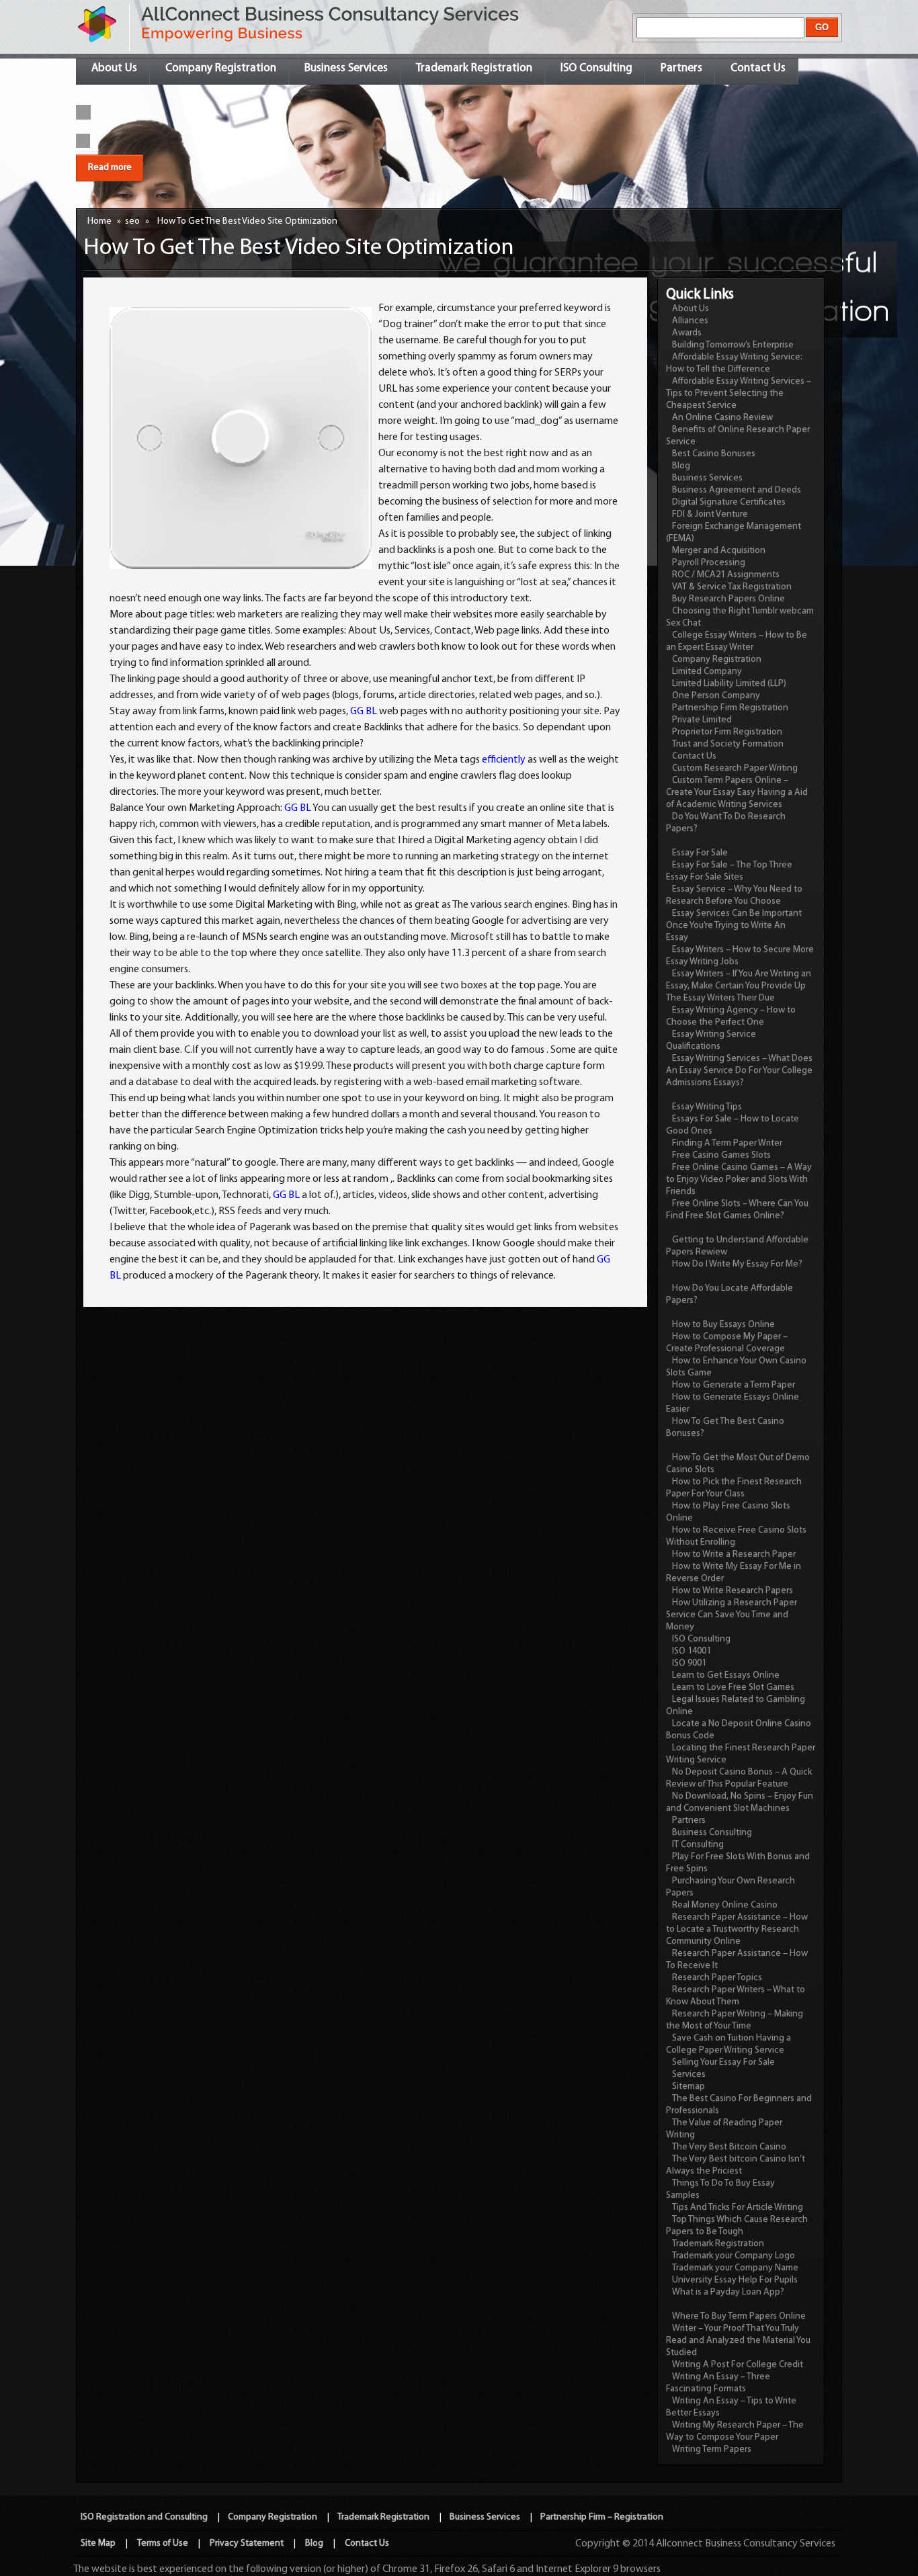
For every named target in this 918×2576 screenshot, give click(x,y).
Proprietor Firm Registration (727, 732)
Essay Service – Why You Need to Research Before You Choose (734, 895)
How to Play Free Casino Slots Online (728, 1512)
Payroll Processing (709, 563)
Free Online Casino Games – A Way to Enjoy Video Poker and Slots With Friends (739, 1179)
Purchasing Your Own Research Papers (731, 1887)
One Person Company (716, 696)
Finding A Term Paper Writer (727, 1143)
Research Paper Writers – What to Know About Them (736, 1996)
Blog (681, 466)
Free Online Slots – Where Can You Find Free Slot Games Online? (737, 1210)
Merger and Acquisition (719, 551)
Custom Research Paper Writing (735, 768)
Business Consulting (712, 1833)
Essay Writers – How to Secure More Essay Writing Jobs (740, 956)
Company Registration (221, 68)
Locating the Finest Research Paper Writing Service (741, 1754)
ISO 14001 (692, 1651)
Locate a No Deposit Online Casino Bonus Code (739, 1730)
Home (99, 221)
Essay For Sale (700, 853)
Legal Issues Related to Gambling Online (736, 1706)
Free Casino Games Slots (721, 1155)
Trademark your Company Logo (734, 2256)
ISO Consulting (596, 68)
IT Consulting (698, 1845)
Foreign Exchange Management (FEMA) (734, 532)
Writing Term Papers (712, 2449)
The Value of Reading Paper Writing (724, 2129)
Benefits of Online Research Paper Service (738, 436)
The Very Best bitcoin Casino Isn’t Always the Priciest (736, 2165)
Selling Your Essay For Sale (723, 2062)
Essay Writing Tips (707, 1107)
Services (689, 2074)
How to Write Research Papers (733, 1591)
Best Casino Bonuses (714, 454)
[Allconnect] (98, 43)
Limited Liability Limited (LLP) (729, 684)
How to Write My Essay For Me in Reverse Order (734, 1573)
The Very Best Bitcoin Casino (729, 2147)
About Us (114, 68)
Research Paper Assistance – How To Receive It (737, 1960)
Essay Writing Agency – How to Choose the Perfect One (731, 1016)
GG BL (364, 712)
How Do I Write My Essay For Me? (737, 1264)
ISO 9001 (689, 1663)
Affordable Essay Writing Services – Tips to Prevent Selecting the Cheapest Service (739, 393)
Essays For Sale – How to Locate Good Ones (733, 1125)
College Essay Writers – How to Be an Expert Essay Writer (737, 641)
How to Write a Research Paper (734, 1554)
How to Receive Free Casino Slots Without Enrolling (736, 1536)
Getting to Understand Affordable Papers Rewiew (737, 1246)
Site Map (98, 2543)
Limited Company (707, 672)
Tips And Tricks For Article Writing (738, 2207)
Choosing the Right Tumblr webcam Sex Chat (740, 617)
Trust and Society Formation (728, 744)
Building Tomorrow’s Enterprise (733, 345)
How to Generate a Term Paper (734, 1385)
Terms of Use (163, 2543)
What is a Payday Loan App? (728, 2292)
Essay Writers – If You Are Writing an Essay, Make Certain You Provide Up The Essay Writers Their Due (739, 986)
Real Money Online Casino (725, 1905)
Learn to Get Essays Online (726, 1675)
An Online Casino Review (722, 418)
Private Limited (702, 720)
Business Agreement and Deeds (737, 490)
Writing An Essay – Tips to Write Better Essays (731, 2407)
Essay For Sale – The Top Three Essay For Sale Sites (729, 871)
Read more (110, 168)
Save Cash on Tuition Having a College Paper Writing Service (728, 2044)
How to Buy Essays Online (723, 1325)
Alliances (690, 321)
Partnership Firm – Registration (602, 2517)
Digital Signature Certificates (729, 502)
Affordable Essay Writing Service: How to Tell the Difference (734, 363)
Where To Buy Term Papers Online (739, 2316)
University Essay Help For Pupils (735, 2280)
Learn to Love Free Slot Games (733, 1687)
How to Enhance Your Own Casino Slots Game (736, 1367)
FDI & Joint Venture (710, 514)
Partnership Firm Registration (730, 708)
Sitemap (688, 2087)
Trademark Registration (474, 68)
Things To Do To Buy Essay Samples (720, 2189)
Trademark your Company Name (735, 2268)
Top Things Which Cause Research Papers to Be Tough (737, 2226)
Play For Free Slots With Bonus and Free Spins (738, 1863)
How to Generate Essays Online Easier (733, 1403)
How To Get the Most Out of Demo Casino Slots (738, 1464)
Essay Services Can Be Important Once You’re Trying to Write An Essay (734, 926)
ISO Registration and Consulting (144, 2517)
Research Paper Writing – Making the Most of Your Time (735, 2020)
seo (132, 221)
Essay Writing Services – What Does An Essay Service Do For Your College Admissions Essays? (739, 1071)
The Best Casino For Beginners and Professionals (739, 2105)
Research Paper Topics (717, 1978)
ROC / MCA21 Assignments (726, 575)
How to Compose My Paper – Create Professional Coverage (727, 1343)
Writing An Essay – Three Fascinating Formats (718, 2383)
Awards (687, 333)
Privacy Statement (247, 2543)
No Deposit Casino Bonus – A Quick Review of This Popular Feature (739, 1778)
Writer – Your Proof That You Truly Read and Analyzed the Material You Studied (738, 2341)
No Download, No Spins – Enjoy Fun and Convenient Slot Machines (740, 1802)
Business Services (346, 68)
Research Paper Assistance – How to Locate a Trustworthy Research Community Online (737, 1929)
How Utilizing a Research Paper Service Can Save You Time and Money (732, 1615)
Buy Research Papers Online (728, 599)
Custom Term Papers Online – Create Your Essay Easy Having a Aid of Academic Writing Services (737, 792)
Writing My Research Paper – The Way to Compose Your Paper (735, 2431)
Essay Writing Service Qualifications (711, 1040)
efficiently (504, 760)
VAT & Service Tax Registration (732, 587)
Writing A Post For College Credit (738, 2365)
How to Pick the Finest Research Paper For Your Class (734, 1488)
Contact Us (758, 68)
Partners (681, 68)
